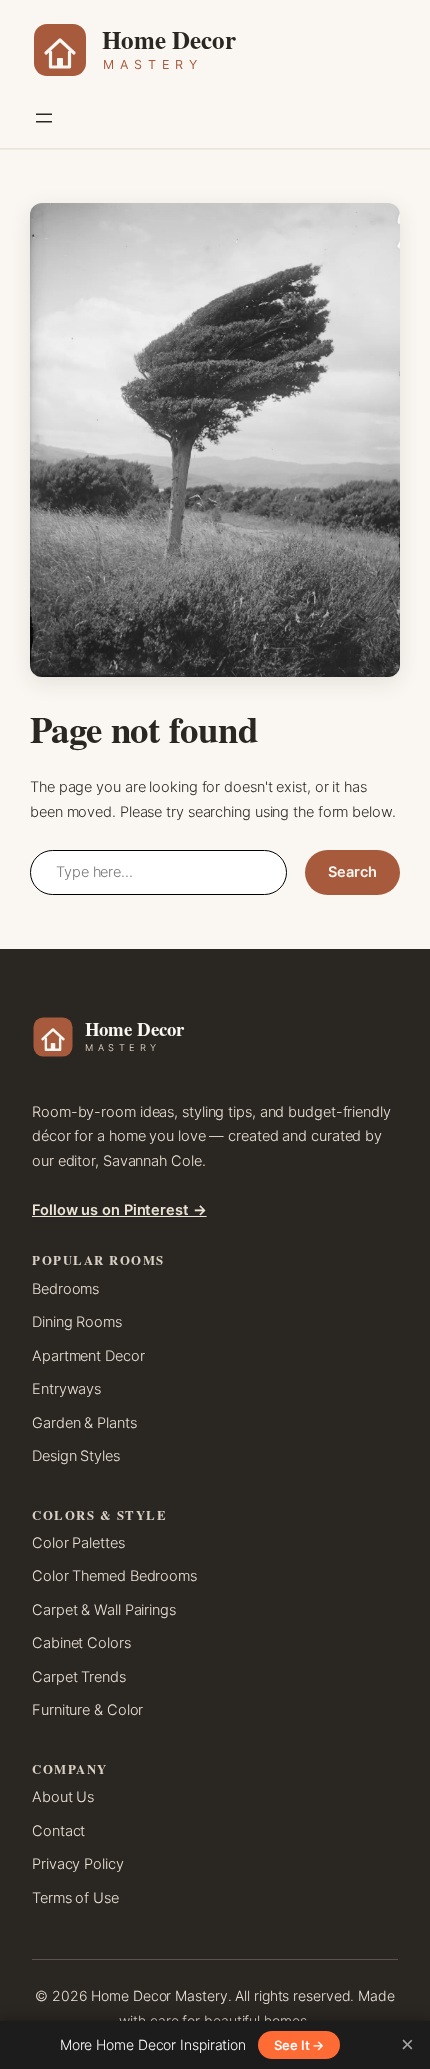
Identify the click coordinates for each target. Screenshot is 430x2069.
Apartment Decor (88, 1356)
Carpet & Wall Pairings (104, 1610)
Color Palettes (78, 1543)
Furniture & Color (87, 1710)
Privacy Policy (78, 1864)
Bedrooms (65, 1289)
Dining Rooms (77, 1322)
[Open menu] (44, 118)
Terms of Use (75, 1898)
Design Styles (76, 1456)
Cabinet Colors (81, 1643)
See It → (299, 2045)
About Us (63, 1797)
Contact (58, 1831)
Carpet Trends (79, 1677)
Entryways (66, 1389)
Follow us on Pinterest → (119, 1210)
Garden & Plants (84, 1423)
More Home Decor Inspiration (153, 2044)
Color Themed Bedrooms (114, 1576)
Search (352, 872)
